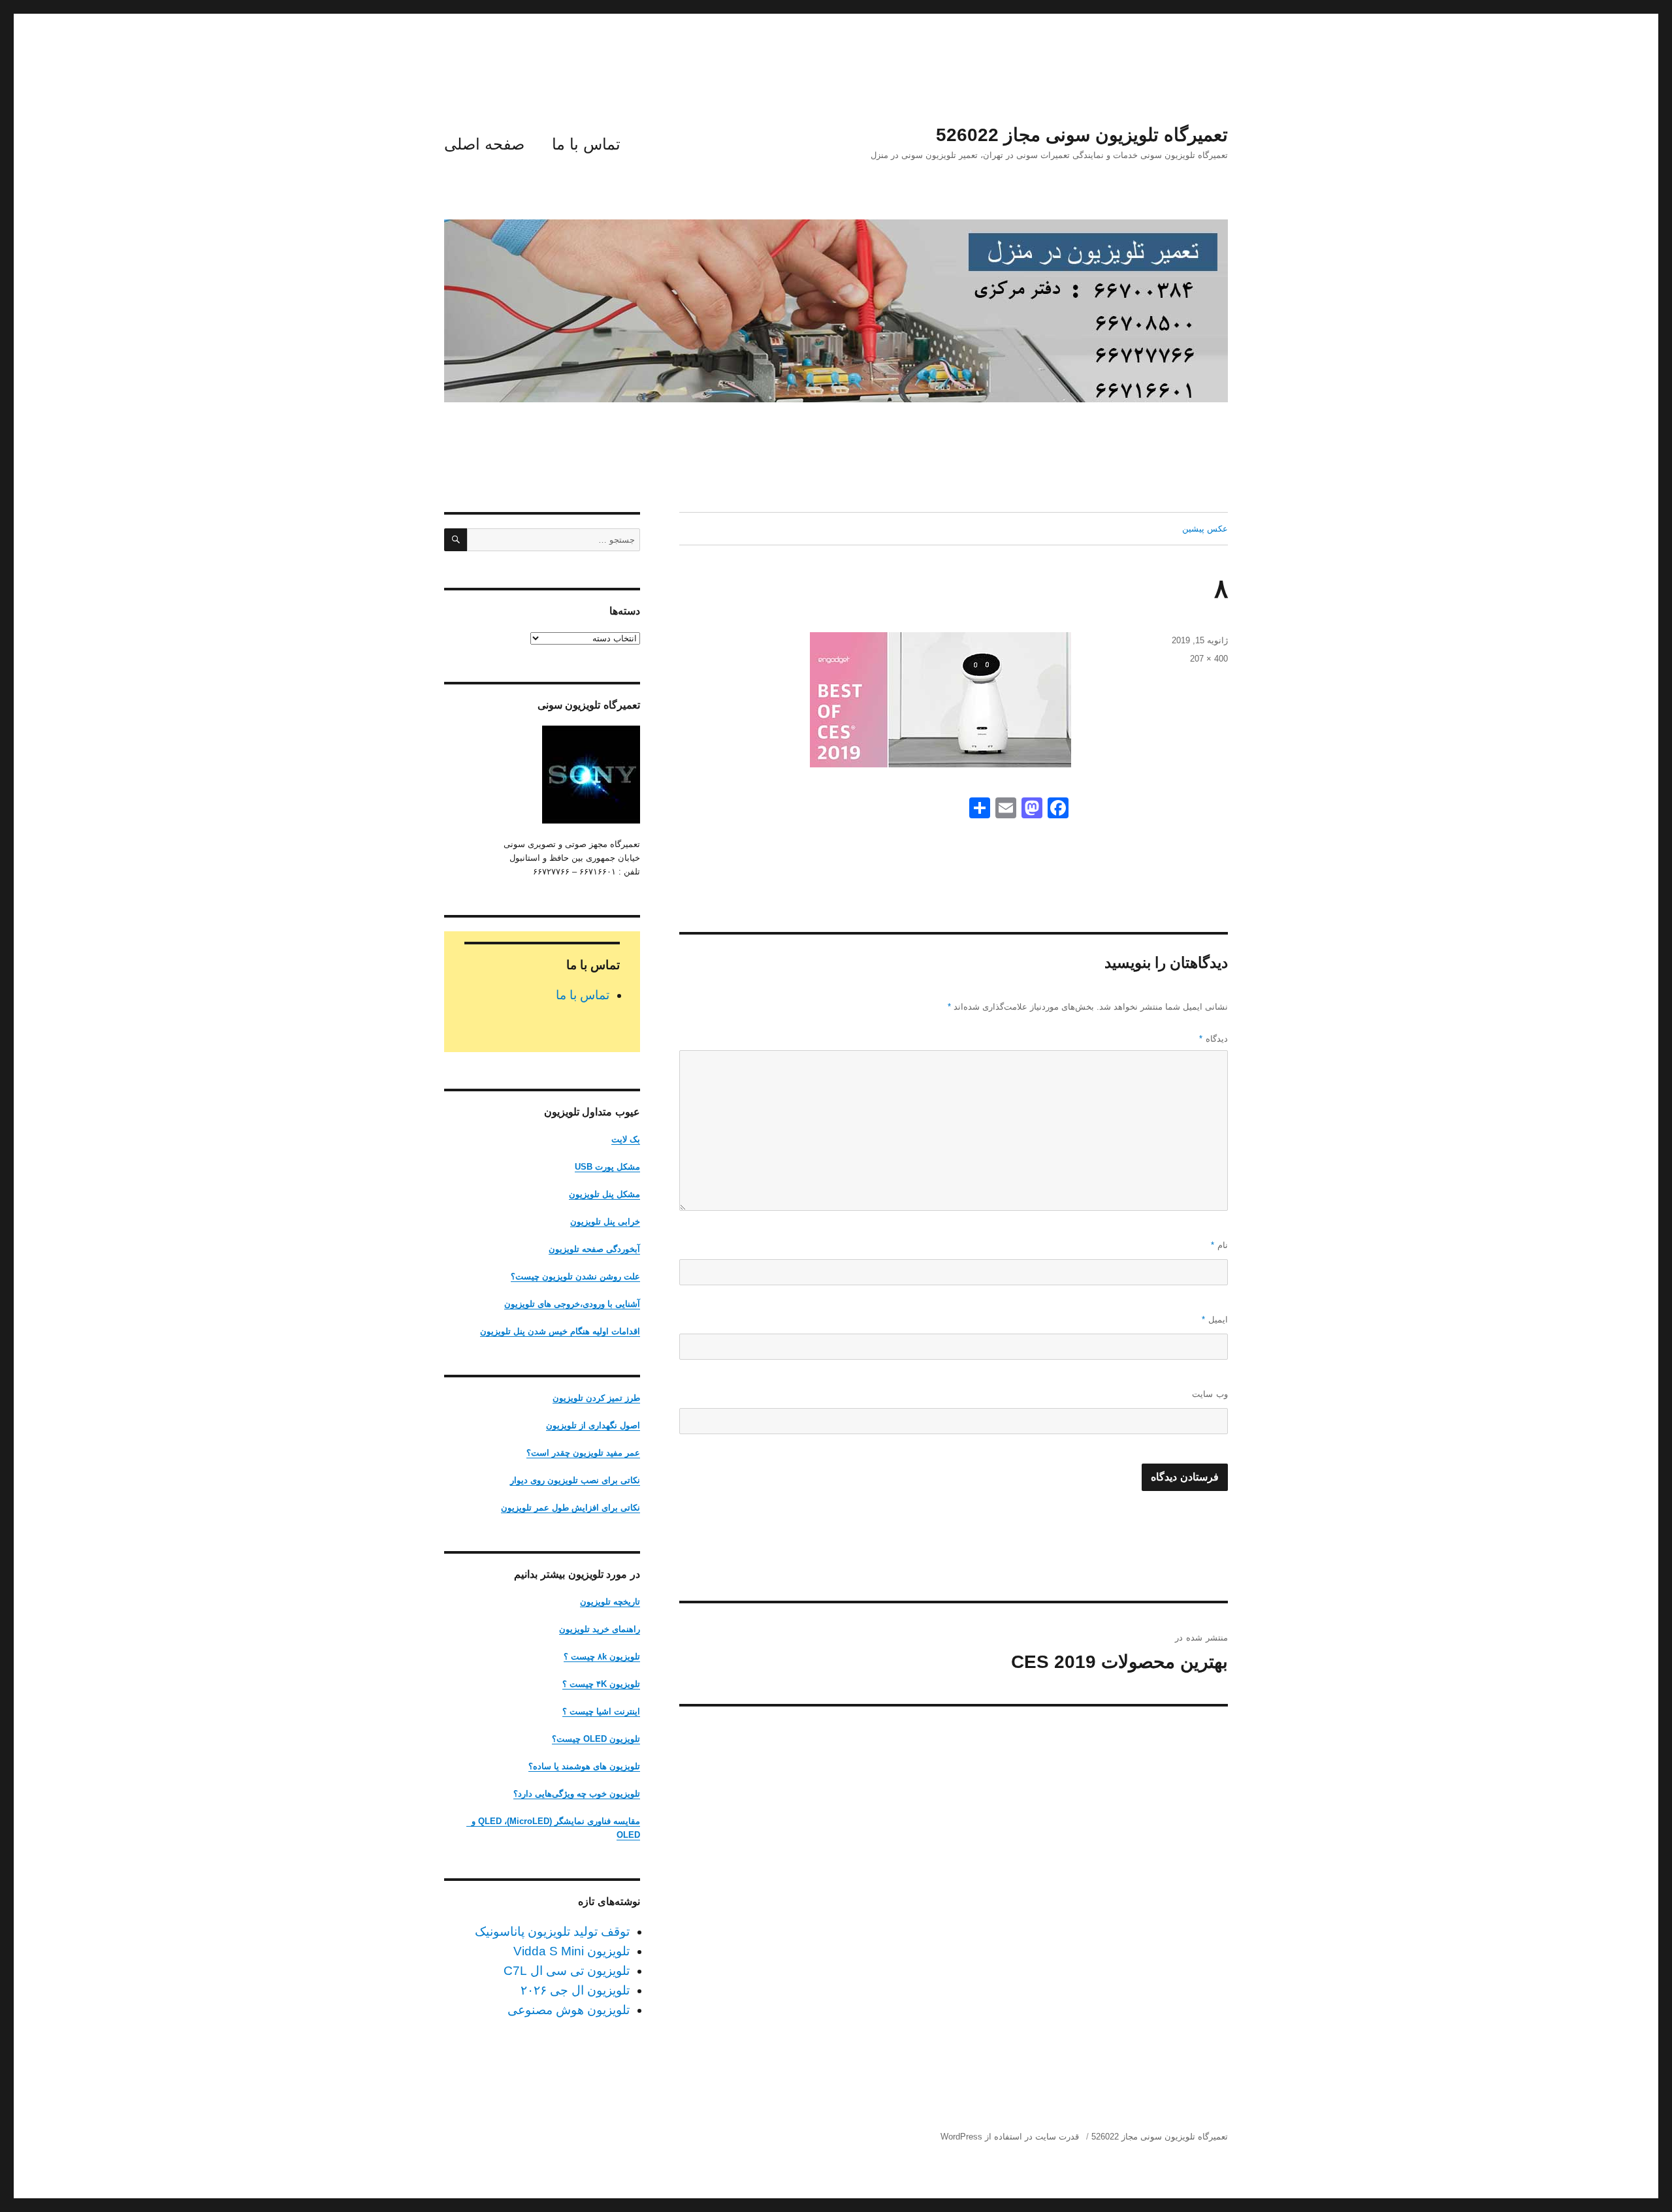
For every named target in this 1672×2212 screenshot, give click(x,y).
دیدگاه (1214, 1039)
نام (1219, 1245)
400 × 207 (1209, 659)
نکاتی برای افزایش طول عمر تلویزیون (571, 1508)
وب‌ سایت (1210, 1394)
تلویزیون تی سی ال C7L (567, 1971)
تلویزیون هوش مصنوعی (569, 2010)
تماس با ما (586, 144)
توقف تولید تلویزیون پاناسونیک (552, 1931)
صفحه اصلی (484, 144)
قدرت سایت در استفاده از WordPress (1010, 2137)
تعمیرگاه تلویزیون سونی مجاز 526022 (1082, 135)
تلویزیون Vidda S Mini (571, 1951)
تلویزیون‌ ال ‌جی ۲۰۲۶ (575, 1990)
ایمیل (1215, 1320)
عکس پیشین (1205, 529)
